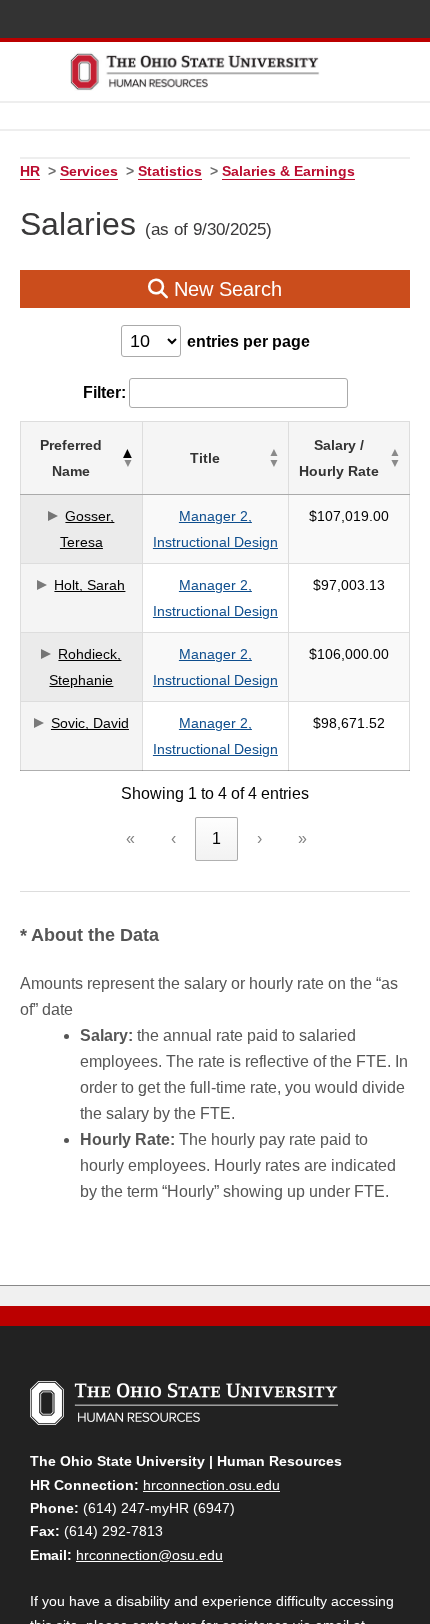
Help (264, 20)
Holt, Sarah (89, 585)
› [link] (259, 838)
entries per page (248, 341)
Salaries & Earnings (288, 171)
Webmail (382, 20)
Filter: (104, 392)
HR (30, 171)
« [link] (130, 838)
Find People (353, 20)
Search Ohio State (412, 20)
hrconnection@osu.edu (149, 1555)
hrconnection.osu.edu (211, 1485)
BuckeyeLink (294, 20)
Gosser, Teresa (87, 529)
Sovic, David (90, 723)
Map (323, 20)
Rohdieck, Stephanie (85, 667)
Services (89, 171)
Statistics (170, 171)
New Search (225, 289)
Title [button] (205, 458)
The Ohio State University (50, 21)
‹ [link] (173, 838)
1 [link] (216, 838)
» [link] (302, 838)
